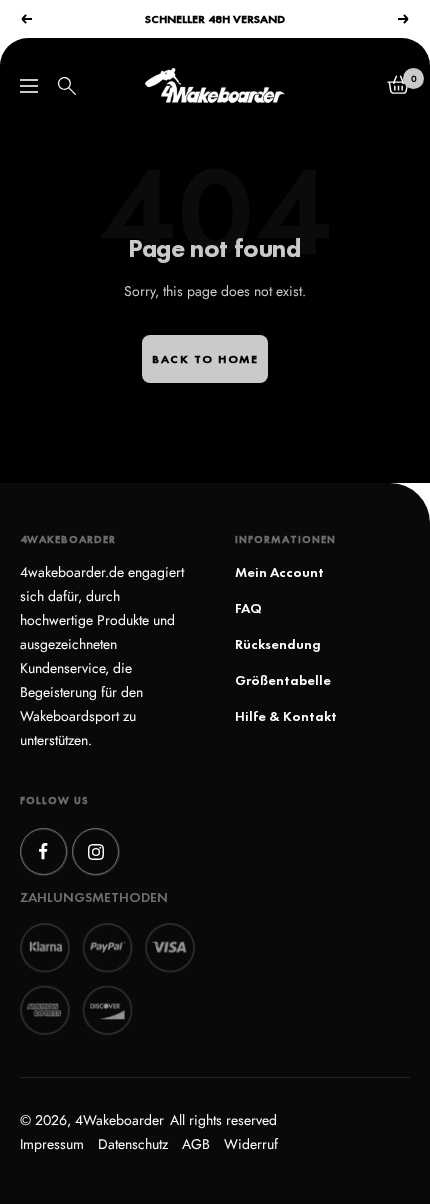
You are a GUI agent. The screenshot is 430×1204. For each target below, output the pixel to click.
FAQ (248, 608)
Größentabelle (283, 680)
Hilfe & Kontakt (286, 716)
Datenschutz (133, 1144)
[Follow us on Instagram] (95, 851)
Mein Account (279, 572)
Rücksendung (278, 644)
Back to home (205, 359)
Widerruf (251, 1144)
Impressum (52, 1144)
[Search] (67, 86)
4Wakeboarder (119, 1120)
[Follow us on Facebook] (43, 851)
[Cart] (398, 86)
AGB (196, 1144)
